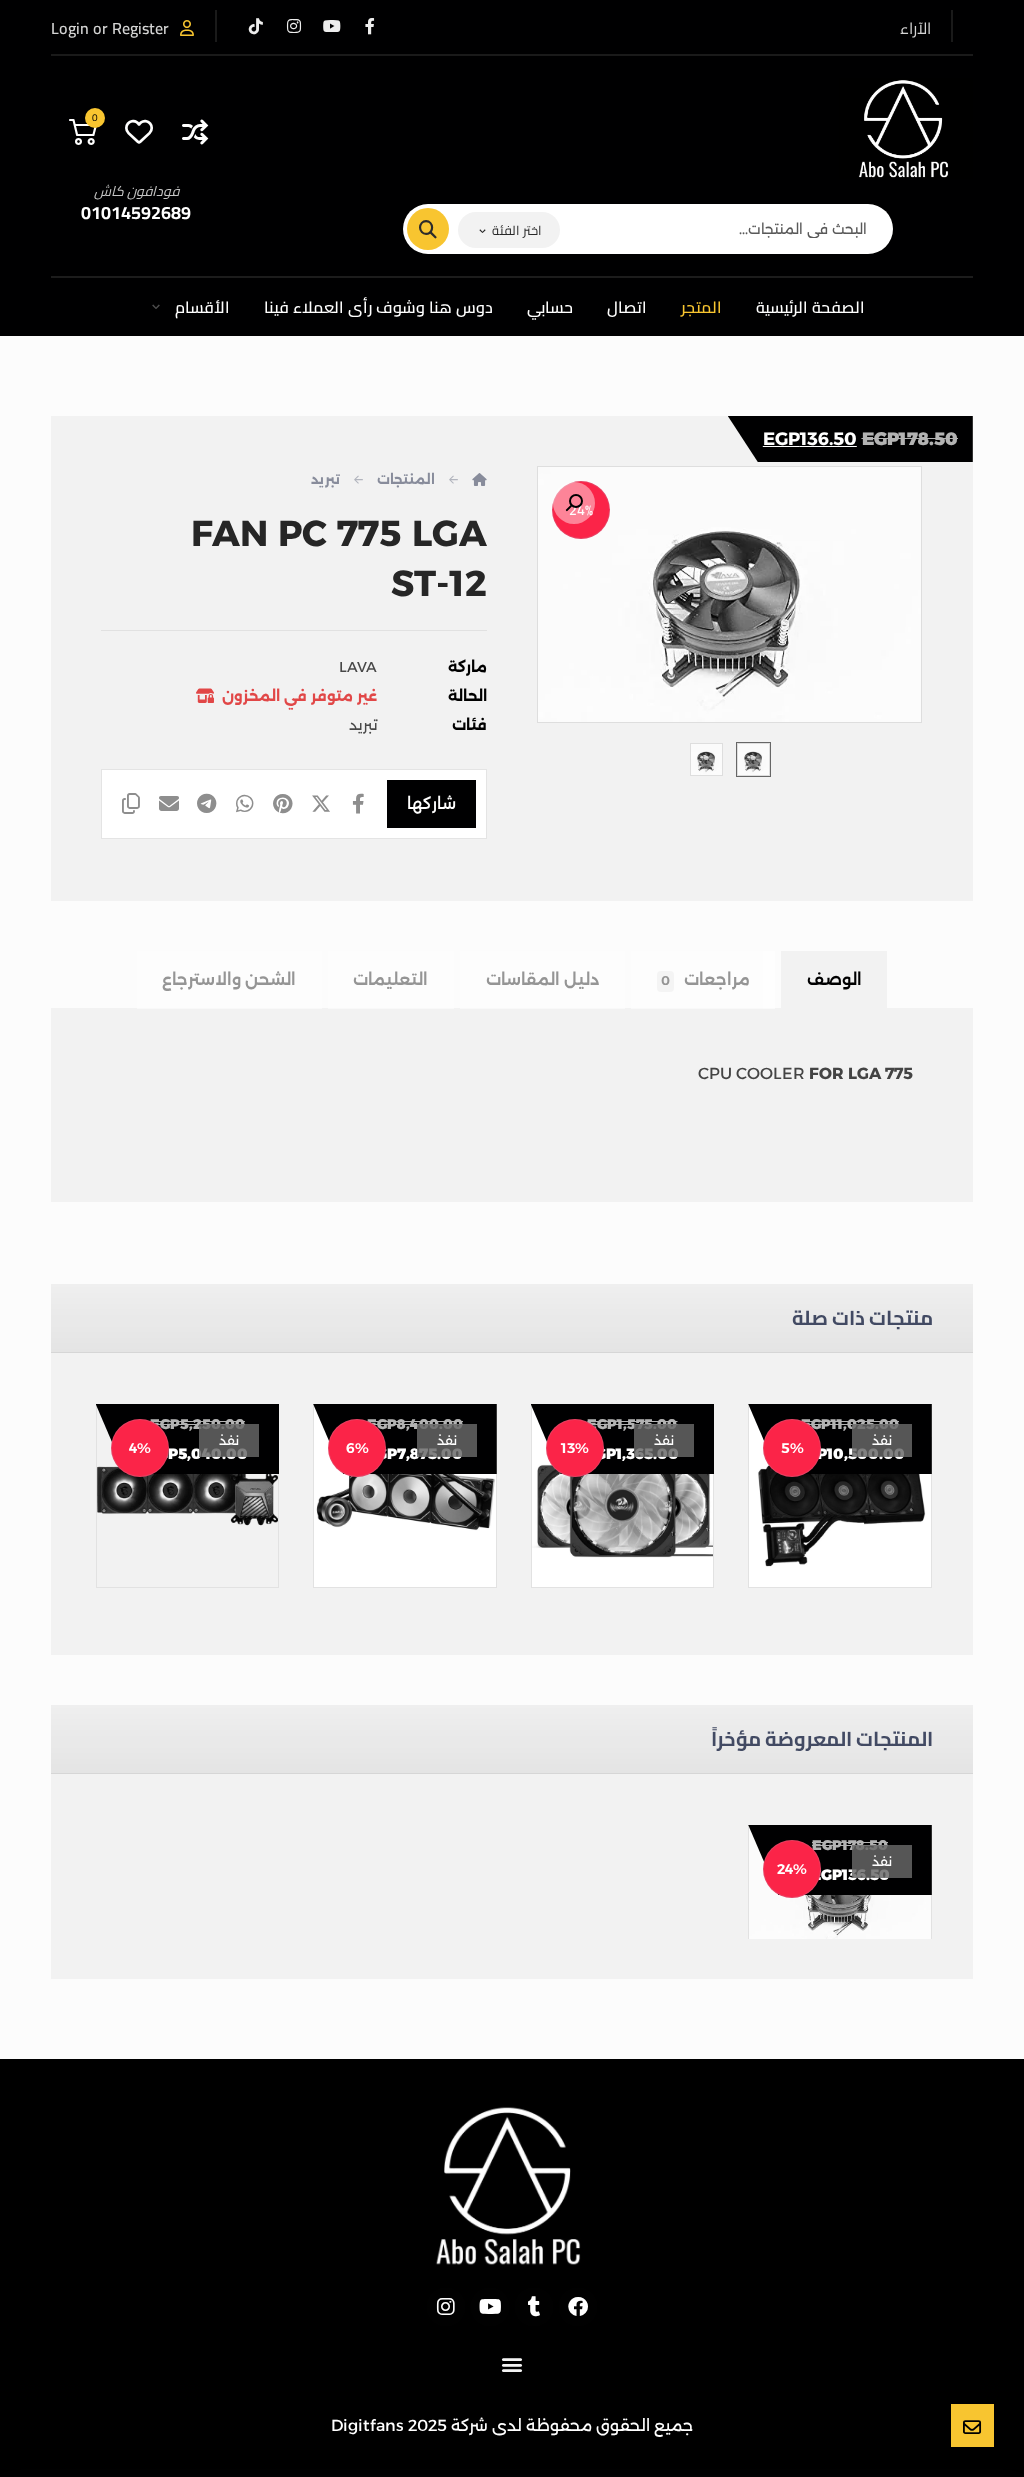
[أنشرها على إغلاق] (321, 804)
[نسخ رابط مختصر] (131, 804)
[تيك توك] (256, 26)
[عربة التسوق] (83, 129)
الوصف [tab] (834, 979)
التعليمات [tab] (390, 979)
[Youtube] (490, 2307)
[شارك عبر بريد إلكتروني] (169, 804)
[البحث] (440, 229)
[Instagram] (446, 2307)
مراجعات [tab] (705, 979)
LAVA (358, 667)
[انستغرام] (294, 26)
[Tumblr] (534, 2307)
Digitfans (367, 2425)
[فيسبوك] (370, 26)
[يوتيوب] (332, 26)
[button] (574, 503)
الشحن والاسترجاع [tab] (229, 979)
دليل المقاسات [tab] (543, 979)
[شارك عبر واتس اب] (245, 804)
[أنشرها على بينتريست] (283, 804)
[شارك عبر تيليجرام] (207, 804)
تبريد (363, 725)
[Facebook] (578, 2307)
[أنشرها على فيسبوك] (358, 804)
